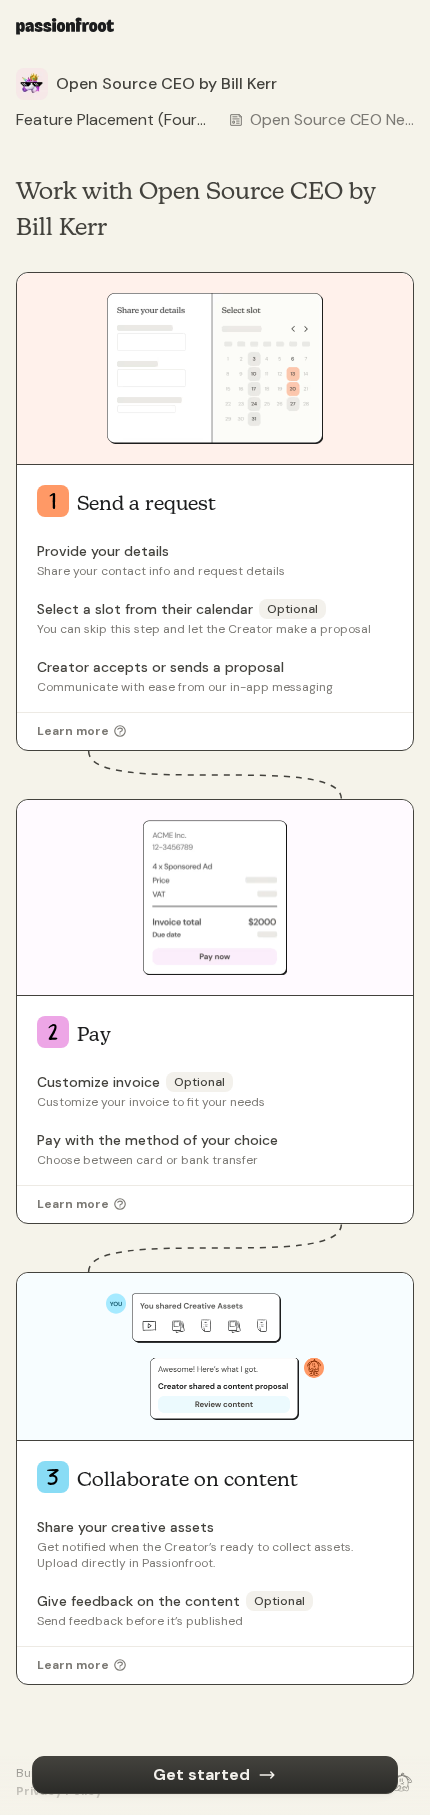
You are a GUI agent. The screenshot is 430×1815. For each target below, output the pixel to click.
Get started (201, 1774)
